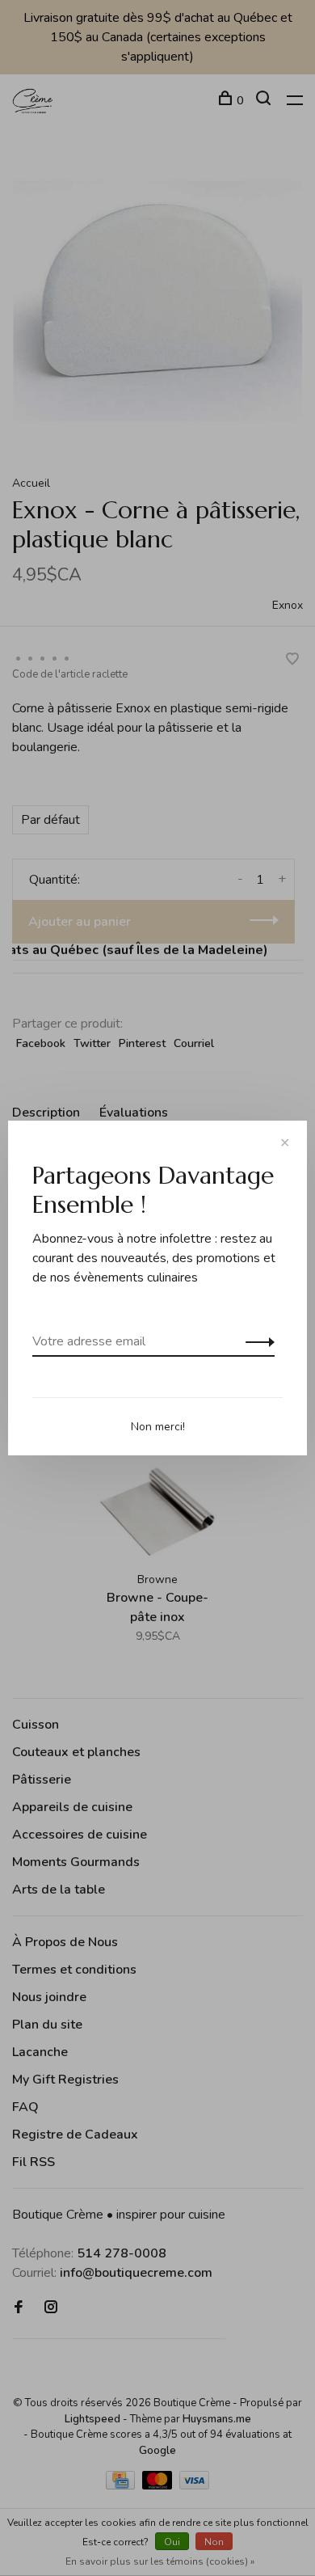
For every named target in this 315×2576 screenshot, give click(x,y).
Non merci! (158, 1427)
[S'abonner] (256, 1341)
